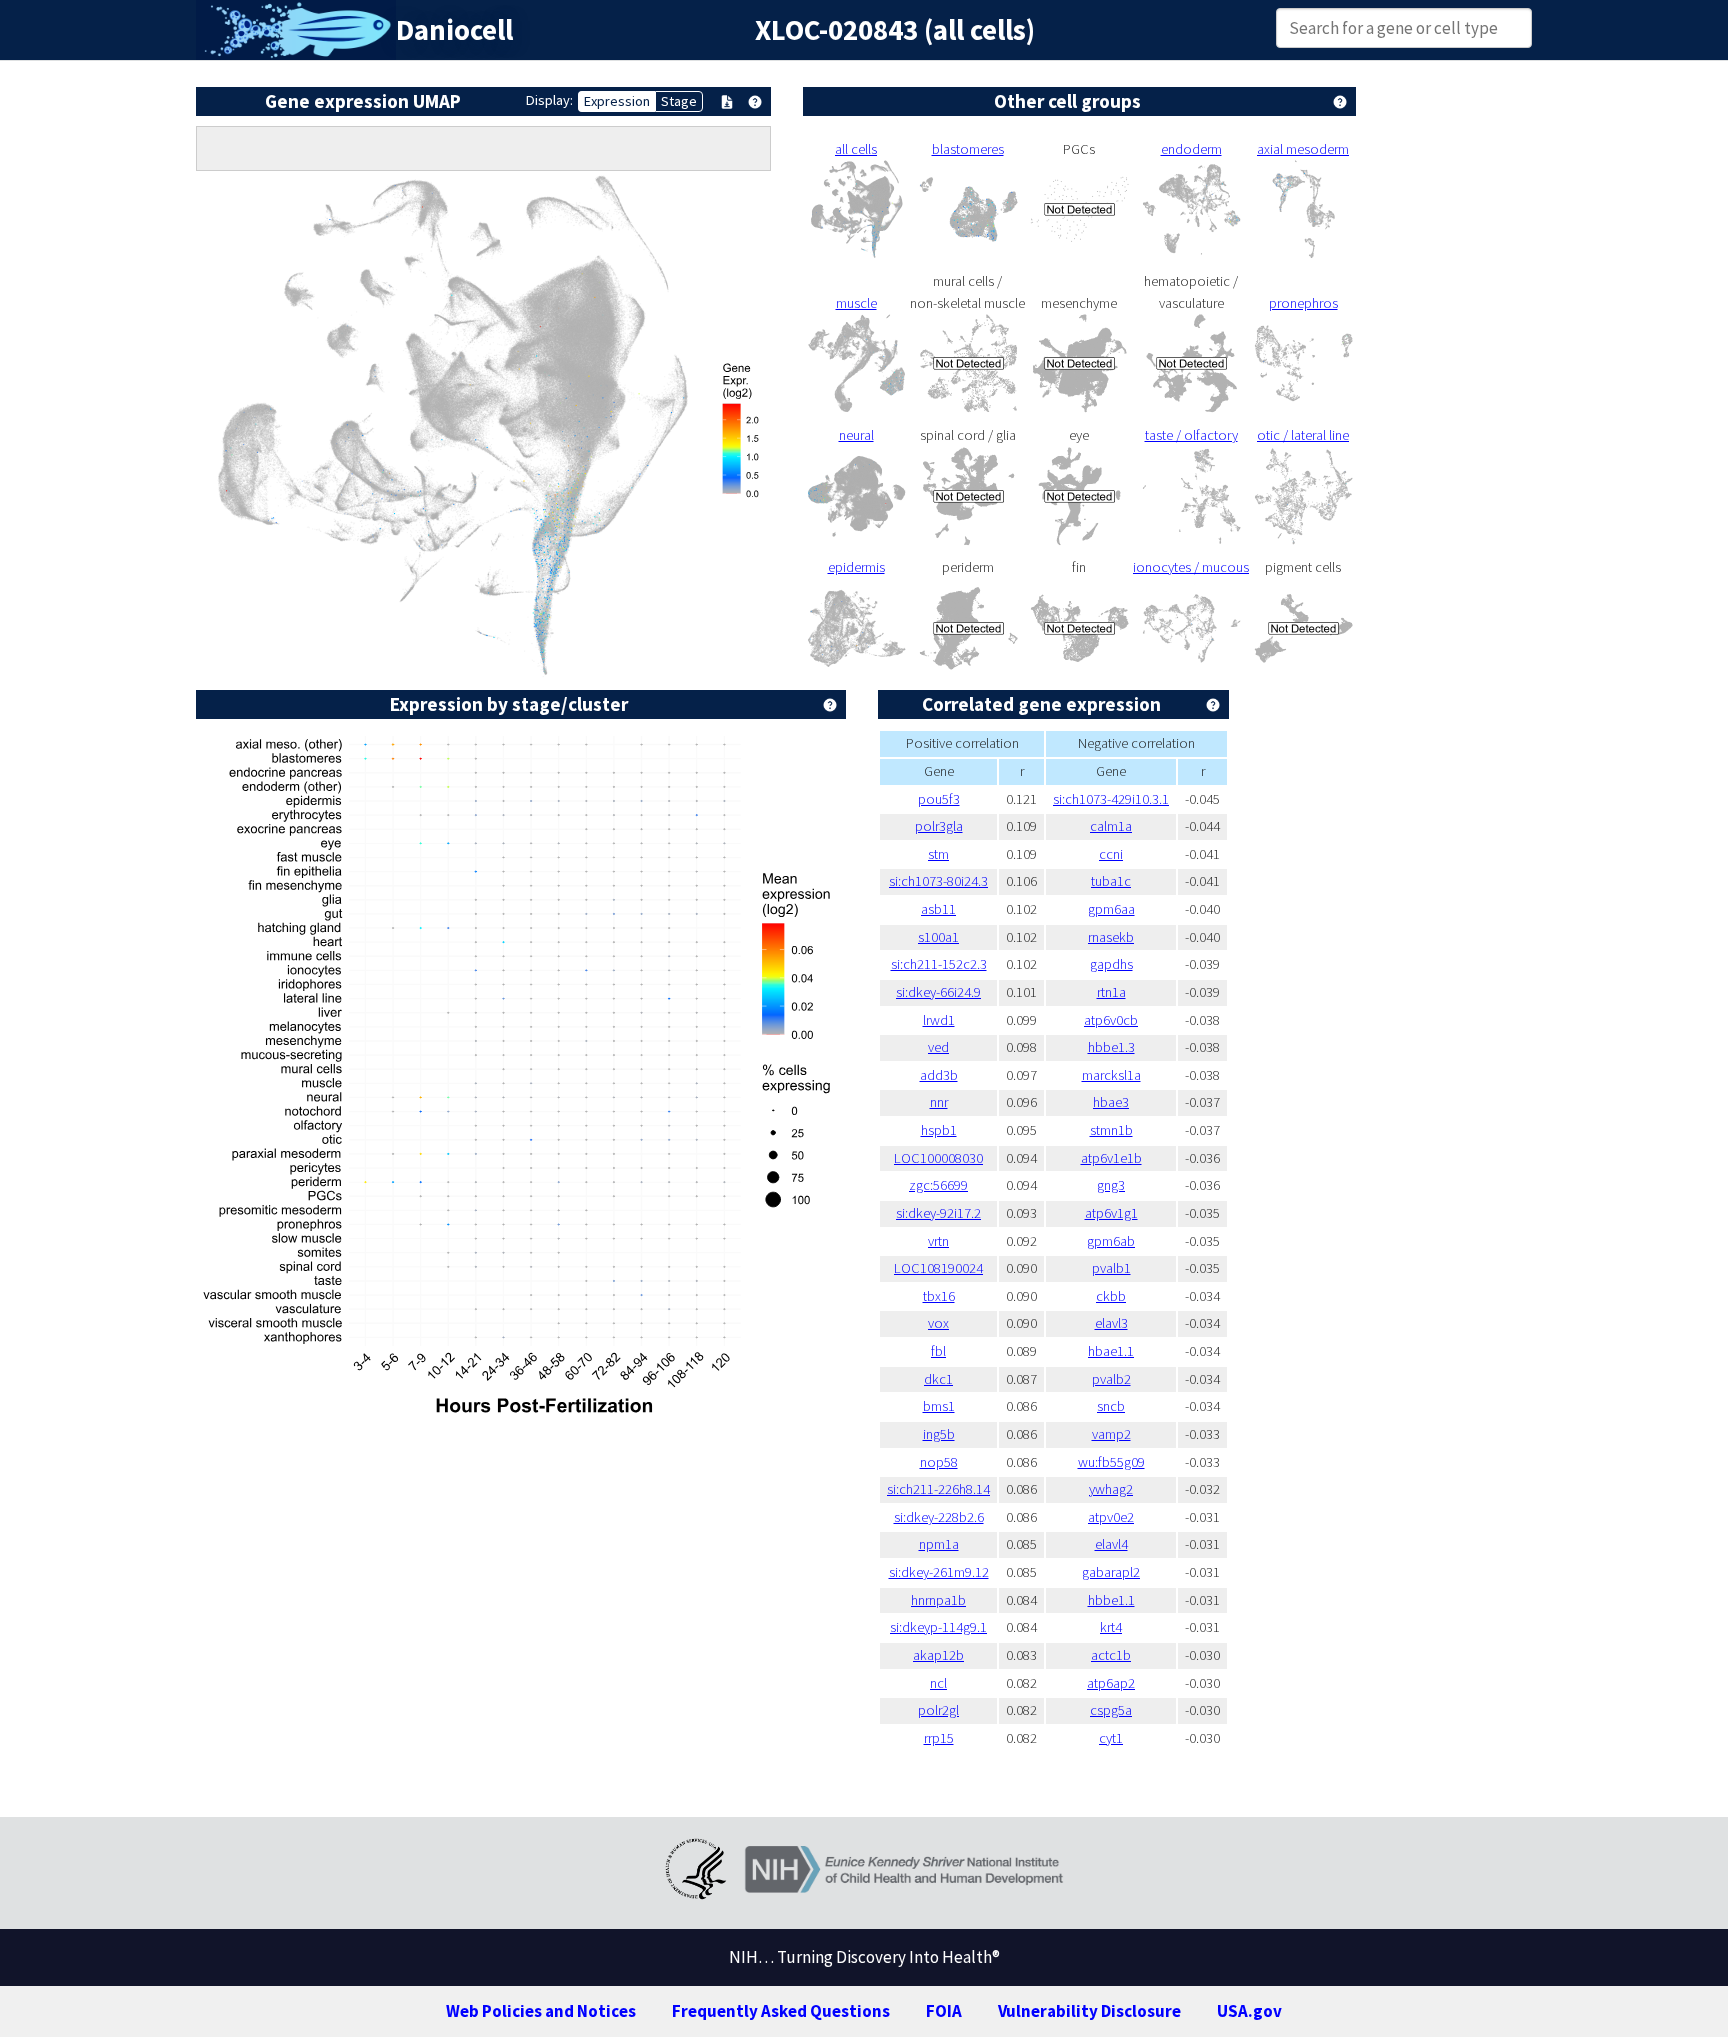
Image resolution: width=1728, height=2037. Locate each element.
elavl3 (1111, 1323)
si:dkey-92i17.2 (938, 1213)
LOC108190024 (938, 1268)
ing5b (939, 1434)
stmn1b (1111, 1130)
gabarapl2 (1111, 1572)
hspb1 (939, 1130)
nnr (939, 1102)
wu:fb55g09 (1111, 1462)
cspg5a (1111, 1710)
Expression (617, 101)
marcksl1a (1111, 1075)
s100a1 (938, 937)
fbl (938, 1351)
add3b (939, 1075)
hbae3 (1111, 1102)
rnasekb (1111, 937)
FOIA (944, 2011)
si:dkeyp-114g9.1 (938, 1627)
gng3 (1111, 1185)
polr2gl (938, 1710)
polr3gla (939, 826)
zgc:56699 (938, 1185)
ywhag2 (1111, 1489)
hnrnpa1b (938, 1600)
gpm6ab (1111, 1241)
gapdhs (1111, 964)
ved (938, 1047)
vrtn (938, 1241)
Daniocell (454, 30)
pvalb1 (1111, 1268)
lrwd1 (939, 1020)
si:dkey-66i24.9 (938, 992)
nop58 (939, 1462)
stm (938, 854)
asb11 (938, 909)
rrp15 (939, 1738)
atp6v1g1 (1111, 1213)
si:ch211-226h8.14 (938, 1489)
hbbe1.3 (1111, 1047)
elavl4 (1111, 1544)
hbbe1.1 (1111, 1600)
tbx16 (939, 1296)
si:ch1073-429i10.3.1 (1111, 799)
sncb (1111, 1406)
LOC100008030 (938, 1158)
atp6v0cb (1111, 1020)
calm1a (1111, 826)
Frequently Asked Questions (781, 2011)
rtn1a (1111, 992)
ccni (1111, 854)
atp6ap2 (1111, 1683)
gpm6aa (1111, 909)
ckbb (1111, 1296)
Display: (549, 100)
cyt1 (1111, 1738)
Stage (679, 101)
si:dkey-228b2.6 (939, 1517)
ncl (938, 1683)
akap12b (938, 1655)
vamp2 (1111, 1434)
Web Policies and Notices (541, 2011)
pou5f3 (939, 799)
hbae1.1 (1111, 1351)
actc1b (1111, 1655)
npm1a (939, 1544)
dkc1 (938, 1379)
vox (938, 1323)
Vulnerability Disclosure (1089, 2011)
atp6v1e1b (1111, 1158)
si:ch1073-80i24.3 (938, 881)
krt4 (1111, 1627)
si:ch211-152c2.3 (939, 964)
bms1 (939, 1406)
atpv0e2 (1111, 1517)
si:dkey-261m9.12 (939, 1572)
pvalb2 (1111, 1379)
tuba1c (1111, 881)
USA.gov (1249, 2011)
